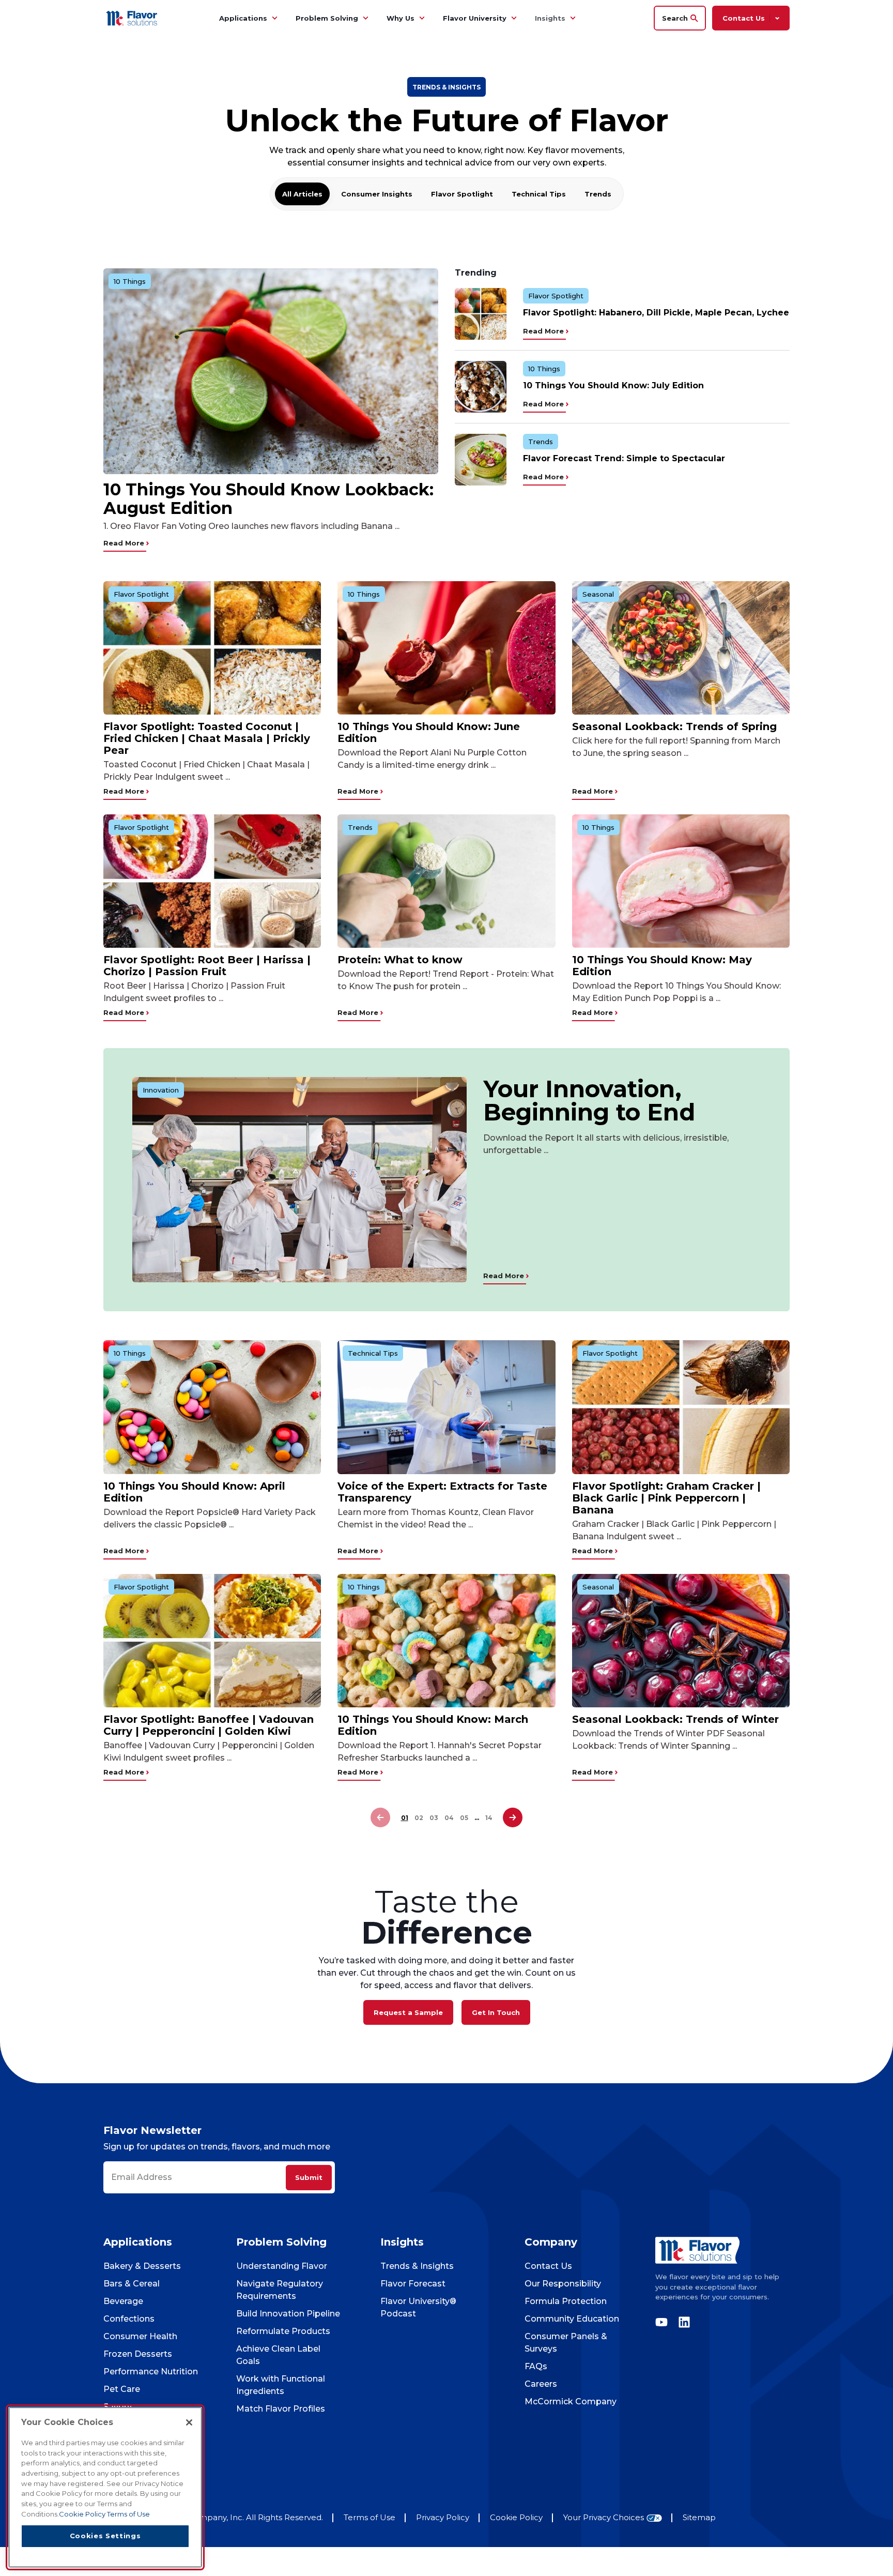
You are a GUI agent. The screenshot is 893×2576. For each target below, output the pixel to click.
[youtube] (664, 2322)
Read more (125, 543)
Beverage (123, 2301)
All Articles (302, 194)
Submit (309, 2177)
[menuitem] (274, 18)
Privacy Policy (443, 2517)
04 (449, 1818)
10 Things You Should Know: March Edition (433, 1725)
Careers (541, 2384)
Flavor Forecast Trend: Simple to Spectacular (624, 458)
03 (434, 1818)
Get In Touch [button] (496, 2012)
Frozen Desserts (138, 2354)
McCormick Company (571, 2401)
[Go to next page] (513, 1818)
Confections (129, 2319)
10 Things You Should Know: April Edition (194, 1492)
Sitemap (699, 2517)
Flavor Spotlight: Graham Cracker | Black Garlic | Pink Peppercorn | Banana (666, 1498)
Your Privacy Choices (604, 2518)
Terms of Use (369, 2517)
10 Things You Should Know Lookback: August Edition (268, 499)
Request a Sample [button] (408, 2012)
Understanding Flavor (282, 2266)
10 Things (130, 281)
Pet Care (122, 2389)
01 (405, 1818)
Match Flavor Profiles (281, 2409)
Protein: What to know (400, 960)
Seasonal (598, 594)
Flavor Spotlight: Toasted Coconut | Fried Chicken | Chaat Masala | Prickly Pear (207, 738)
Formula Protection (566, 2301)
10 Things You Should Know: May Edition (662, 966)
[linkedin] (682, 2322)
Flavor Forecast (413, 2284)
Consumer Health (140, 2336)
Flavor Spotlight (462, 194)
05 (464, 1818)
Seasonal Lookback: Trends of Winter (675, 1719)
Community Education (572, 2319)
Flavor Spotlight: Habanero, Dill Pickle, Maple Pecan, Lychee (656, 313)
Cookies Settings (105, 2536)
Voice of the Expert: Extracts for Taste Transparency (442, 1492)
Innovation (161, 1090)
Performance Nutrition (151, 2372)
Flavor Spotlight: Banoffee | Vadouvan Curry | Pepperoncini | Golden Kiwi (209, 1725)
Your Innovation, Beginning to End (589, 1100)
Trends (598, 194)
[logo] (722, 2250)
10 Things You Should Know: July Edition (613, 385)
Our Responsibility (563, 2284)
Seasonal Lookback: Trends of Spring (674, 726)
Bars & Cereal (132, 2284)
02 (419, 1818)
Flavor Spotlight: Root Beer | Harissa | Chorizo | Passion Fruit (207, 966)
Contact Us (548, 2266)
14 (489, 1818)
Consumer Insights (377, 194)
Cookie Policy (516, 2517)
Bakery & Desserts (142, 2266)
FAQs (536, 2366)
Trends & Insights (417, 2266)
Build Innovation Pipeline (288, 2314)
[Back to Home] (133, 18)
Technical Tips (539, 194)
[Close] (189, 2422)
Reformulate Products (283, 2331)
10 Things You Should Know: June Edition (429, 732)
